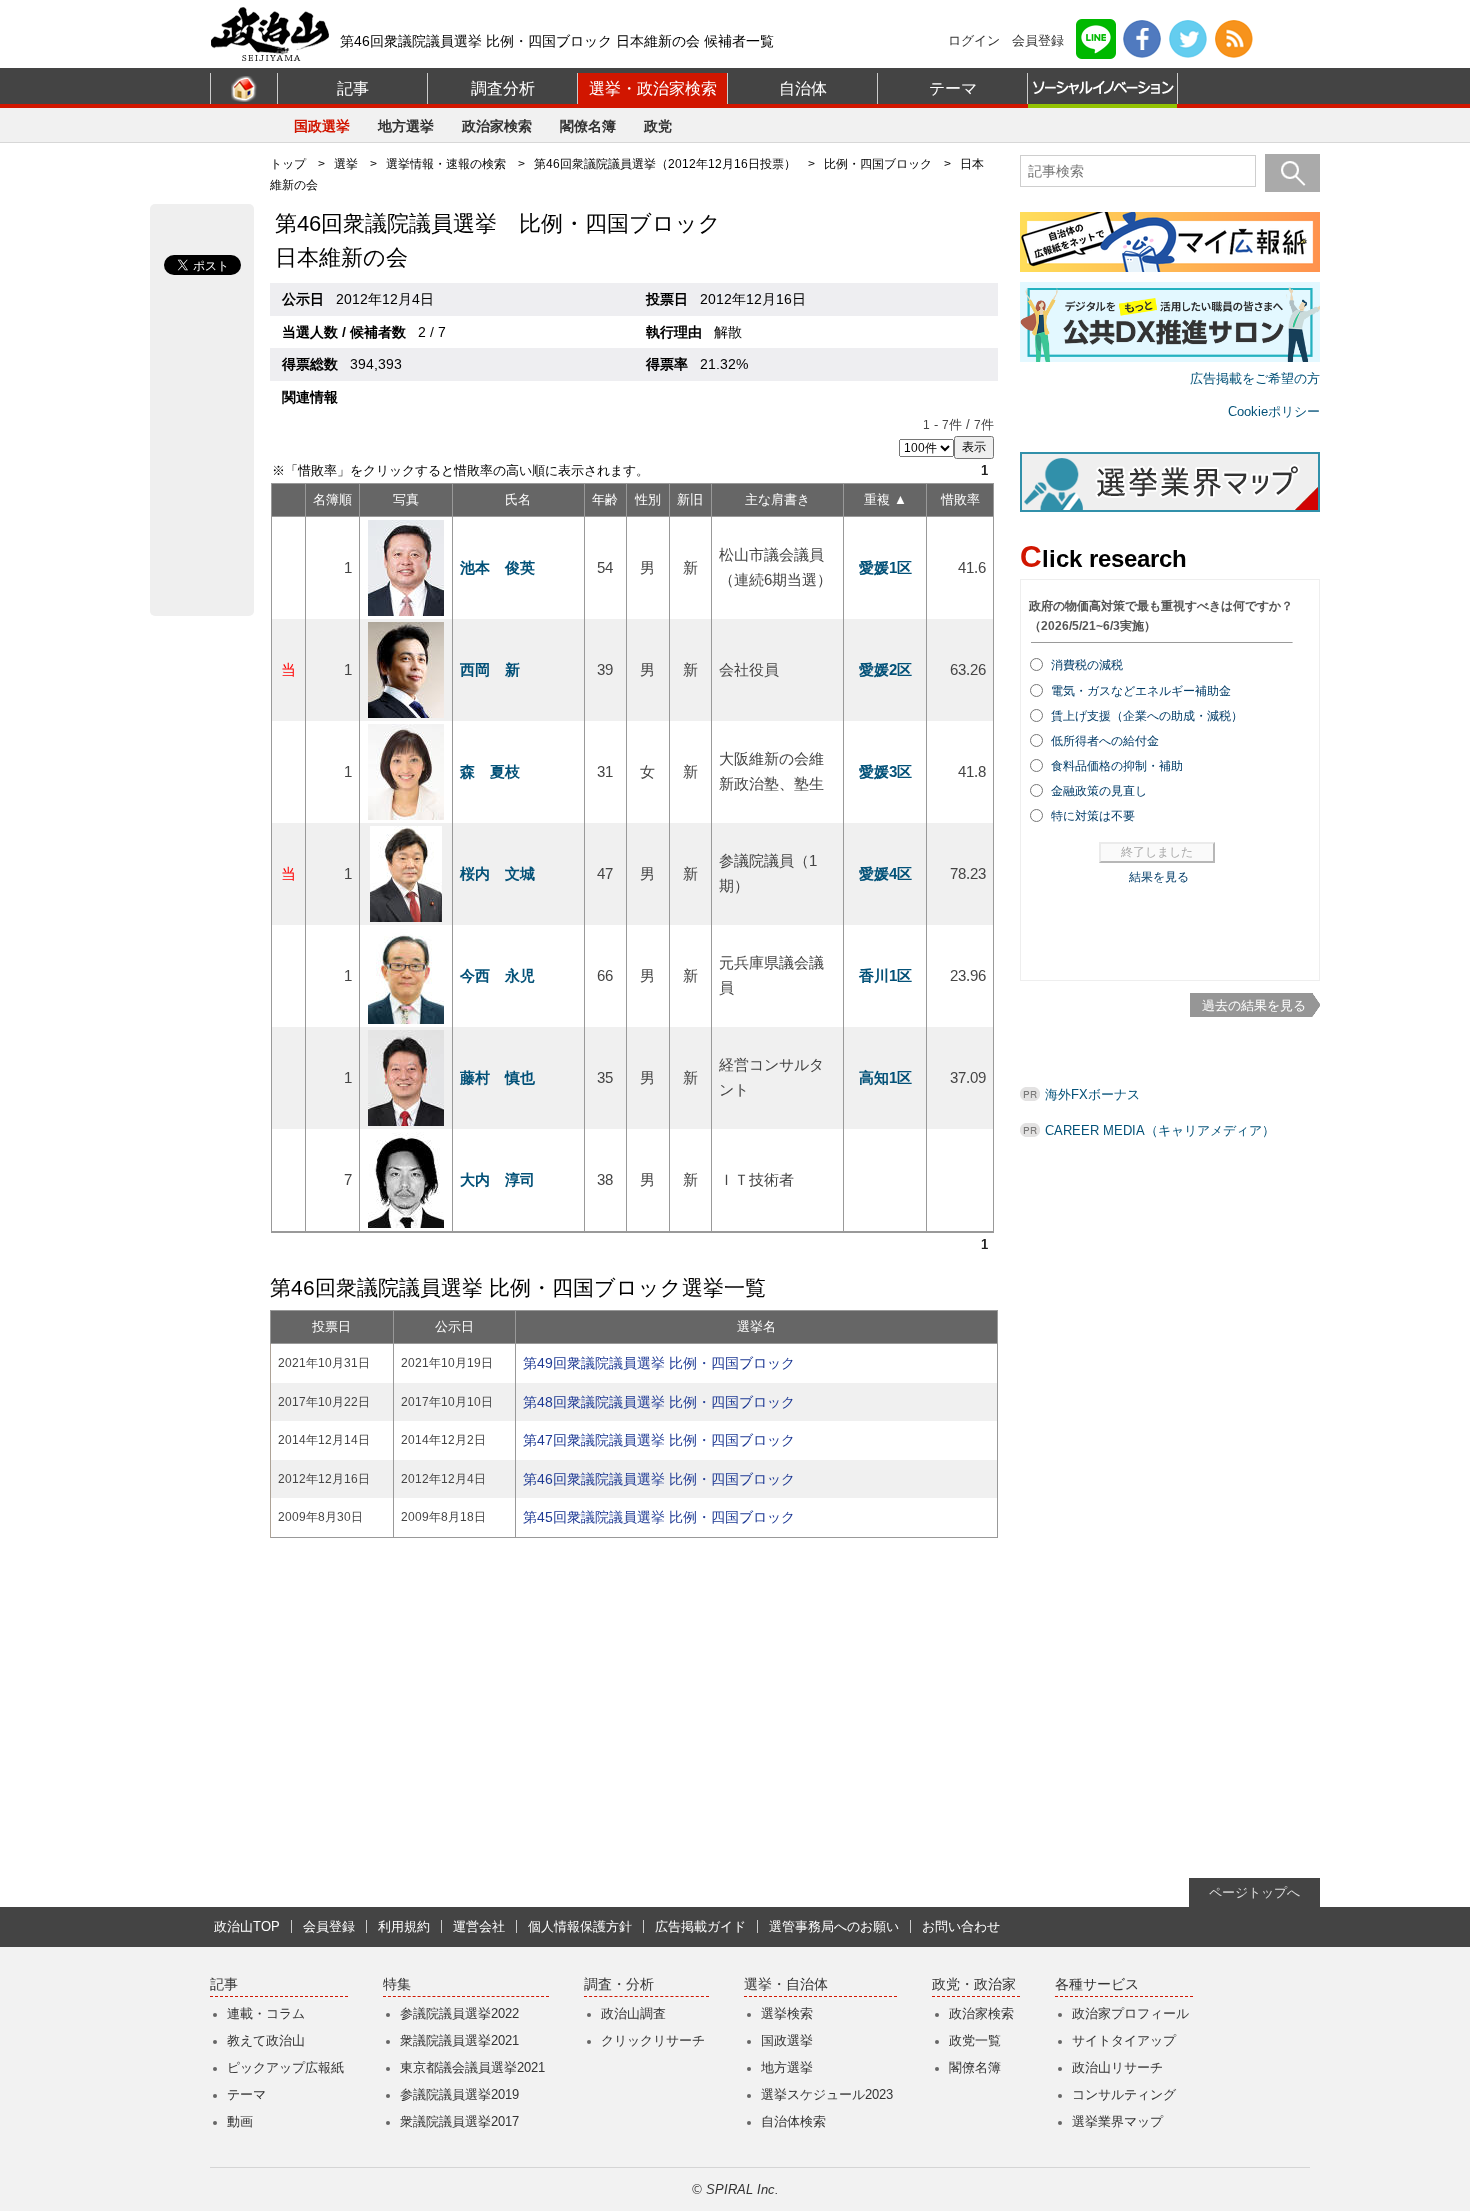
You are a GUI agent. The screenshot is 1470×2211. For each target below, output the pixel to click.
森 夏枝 (490, 771)
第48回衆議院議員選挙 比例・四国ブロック (659, 1402)
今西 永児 (497, 975)
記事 (353, 88)
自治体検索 (793, 2121)
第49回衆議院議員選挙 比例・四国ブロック (659, 1363)
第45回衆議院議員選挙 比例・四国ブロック (659, 1517)
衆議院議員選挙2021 (459, 2040)
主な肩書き (777, 499)
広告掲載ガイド (700, 1926)
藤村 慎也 (497, 1077)
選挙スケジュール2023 (827, 2094)
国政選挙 (322, 126)
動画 (240, 2121)
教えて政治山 (266, 2040)
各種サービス (1097, 1984)
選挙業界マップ (1117, 2121)
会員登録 (1038, 40)
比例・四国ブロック (878, 164)
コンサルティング (1124, 2094)
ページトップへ (1254, 1892)
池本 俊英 (497, 567)
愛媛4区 (885, 873)
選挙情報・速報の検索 (446, 164)
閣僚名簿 (588, 126)
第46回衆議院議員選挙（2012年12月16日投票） (665, 164)
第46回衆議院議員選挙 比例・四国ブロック (659, 1479)
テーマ (953, 88)
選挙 (346, 164)
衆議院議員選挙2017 (459, 2121)
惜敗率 (960, 499)
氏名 (518, 499)
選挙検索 (787, 2013)
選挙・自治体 (786, 1984)
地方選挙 (406, 126)
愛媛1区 (885, 567)
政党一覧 (975, 2040)
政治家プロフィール (1130, 2013)
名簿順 (332, 499)
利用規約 (404, 1926)
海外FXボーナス (1092, 1094)
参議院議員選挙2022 (459, 2013)
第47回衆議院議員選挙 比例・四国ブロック (659, 1440)
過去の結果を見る (1254, 1005)
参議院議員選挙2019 (459, 2094)
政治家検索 (497, 126)
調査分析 (503, 88)
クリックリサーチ (653, 2040)
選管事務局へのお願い (834, 1926)
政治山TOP (247, 1926)
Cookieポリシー (1274, 411)
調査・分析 (619, 1984)
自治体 (803, 88)
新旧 (690, 499)
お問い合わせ (961, 1926)
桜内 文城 (497, 873)
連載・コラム (266, 2013)
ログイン (974, 40)
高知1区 (885, 1077)
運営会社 (479, 1926)
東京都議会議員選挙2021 (472, 2067)
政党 (658, 126)
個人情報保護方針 (580, 1926)
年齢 (605, 499)
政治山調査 (633, 2013)
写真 (406, 499)
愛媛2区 (885, 669)
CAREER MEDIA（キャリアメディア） (1160, 1130)
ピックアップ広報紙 (285, 2067)
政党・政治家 (974, 1984)
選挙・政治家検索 (653, 88)
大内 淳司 (497, 1179)
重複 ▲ (885, 499)
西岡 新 (490, 669)
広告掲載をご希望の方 (1255, 378)
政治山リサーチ (1117, 2067)
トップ (288, 164)
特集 (397, 1984)
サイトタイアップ (1124, 2040)
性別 (648, 499)
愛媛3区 (885, 771)
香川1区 (885, 975)
